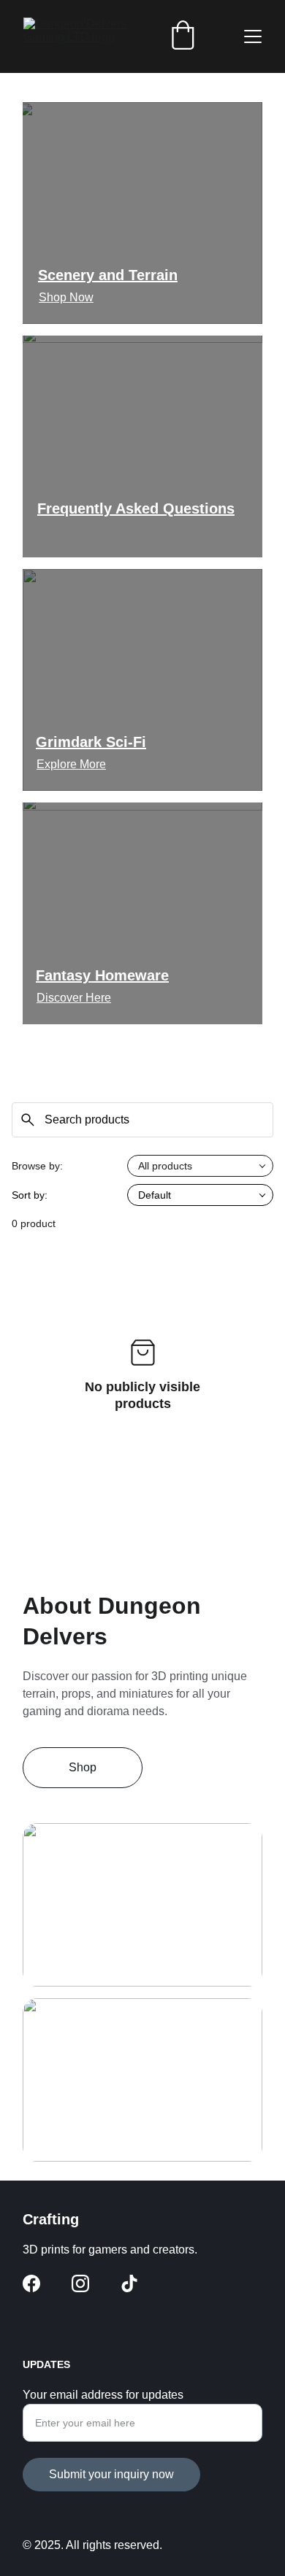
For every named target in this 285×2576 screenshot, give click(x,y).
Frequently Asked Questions (136, 508)
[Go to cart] (183, 36)
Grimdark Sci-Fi (91, 742)
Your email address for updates (103, 2395)
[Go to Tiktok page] (129, 2283)
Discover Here (74, 998)
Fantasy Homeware (102, 975)
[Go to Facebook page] (31, 2283)
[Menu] (253, 36)
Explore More (71, 764)
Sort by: (30, 1195)
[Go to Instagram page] (80, 2283)
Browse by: (37, 1166)
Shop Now (66, 297)
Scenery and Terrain (108, 275)
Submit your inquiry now (111, 2474)
